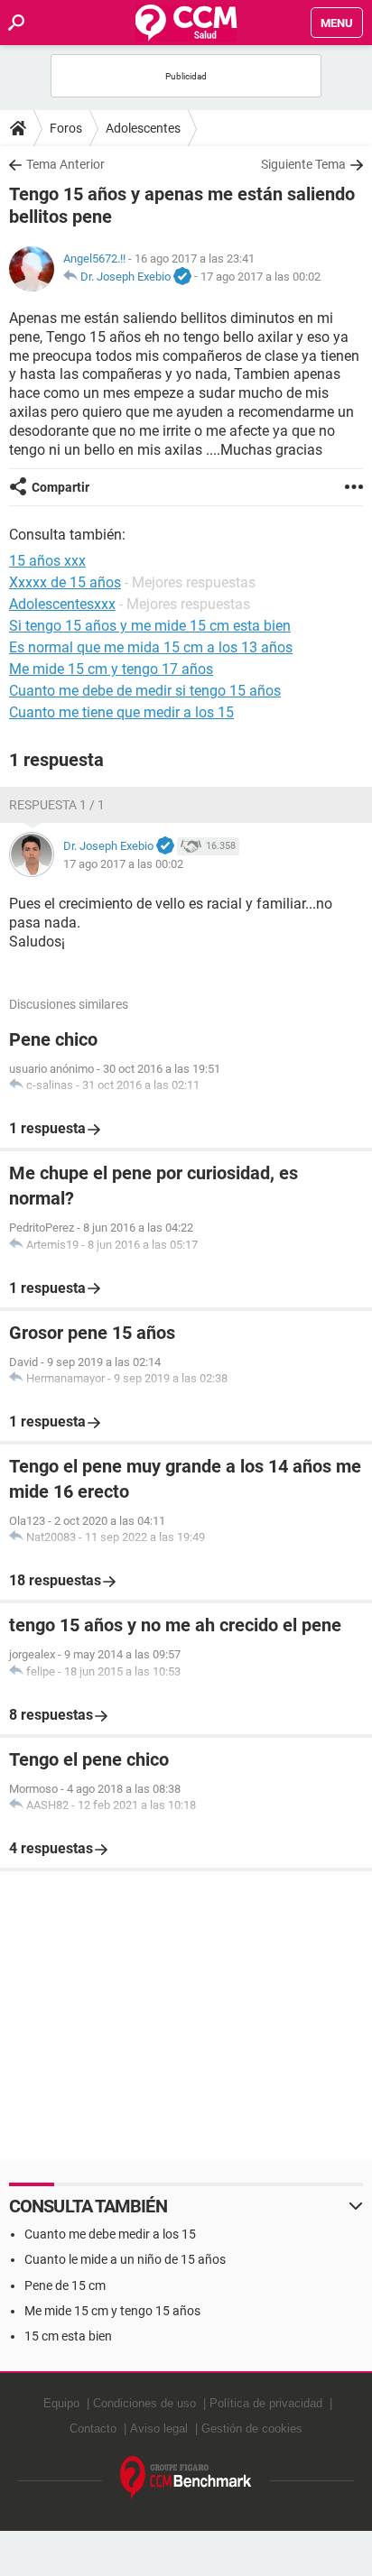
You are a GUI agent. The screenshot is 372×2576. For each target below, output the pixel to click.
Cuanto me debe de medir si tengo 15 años (145, 691)
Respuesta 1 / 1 (57, 805)
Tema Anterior (65, 164)
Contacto (93, 2428)
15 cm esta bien (68, 2336)
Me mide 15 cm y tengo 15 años (112, 2311)
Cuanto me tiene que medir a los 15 (121, 712)
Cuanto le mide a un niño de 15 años (125, 2259)
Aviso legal (159, 2428)
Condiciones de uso (144, 2403)
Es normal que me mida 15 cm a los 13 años (151, 647)
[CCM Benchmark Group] (186, 2478)
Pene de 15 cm (65, 2285)
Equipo (61, 2403)
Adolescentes (143, 128)
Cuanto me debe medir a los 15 (110, 2234)
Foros (66, 128)
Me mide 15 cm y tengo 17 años (111, 669)
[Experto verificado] (182, 277)
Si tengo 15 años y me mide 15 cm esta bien (150, 626)
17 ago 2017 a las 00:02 (260, 277)
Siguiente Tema (303, 164)
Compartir (60, 487)
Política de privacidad (266, 2403)
